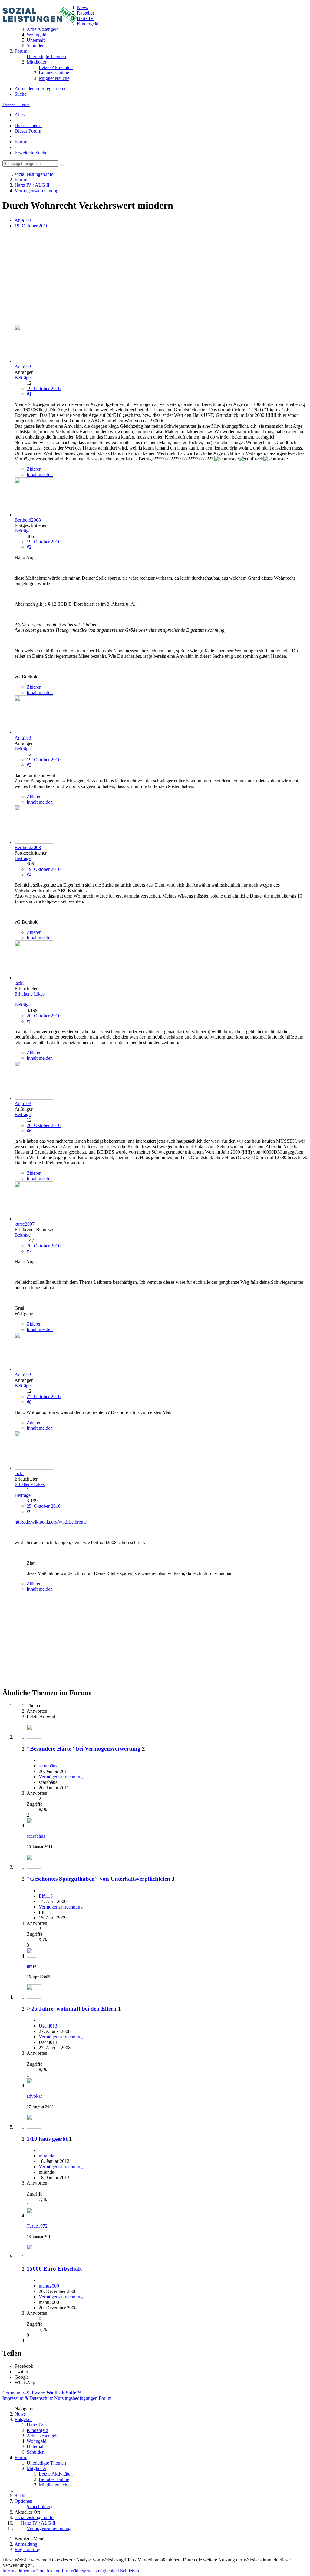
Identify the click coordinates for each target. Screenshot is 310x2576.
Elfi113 (46, 1896)
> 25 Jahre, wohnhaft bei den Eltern (72, 2009)
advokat (34, 2096)
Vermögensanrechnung (61, 1777)
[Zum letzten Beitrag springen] (31, 1826)
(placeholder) (39, 2507)
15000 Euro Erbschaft (54, 2269)
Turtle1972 (37, 2226)
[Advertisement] (155, 277)
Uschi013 (48, 2026)
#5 (29, 1021)
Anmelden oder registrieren (41, 89)
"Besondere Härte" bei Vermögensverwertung (84, 1749)
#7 (29, 1251)
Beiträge (23, 378)
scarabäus (48, 1766)
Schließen (130, 2571)
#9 (29, 1512)
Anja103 (23, 220)
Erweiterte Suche (31, 153)
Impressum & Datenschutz (28, 2398)
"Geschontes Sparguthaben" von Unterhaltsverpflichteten (98, 1879)
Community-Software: (42, 2393)
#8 (29, 1402)
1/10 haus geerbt (47, 2139)
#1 (29, 394)
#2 (29, 547)
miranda (46, 2156)
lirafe (31, 1966)
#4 (29, 875)
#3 (29, 765)
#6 (29, 1131)
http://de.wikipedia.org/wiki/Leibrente (51, 1522)
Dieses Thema (16, 104)
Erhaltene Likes (30, 994)
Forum (21, 142)
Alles (20, 115)
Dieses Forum (28, 131)
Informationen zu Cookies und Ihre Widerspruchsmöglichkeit (61, 2571)
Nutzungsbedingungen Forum (83, 2398)
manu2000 (49, 2286)
